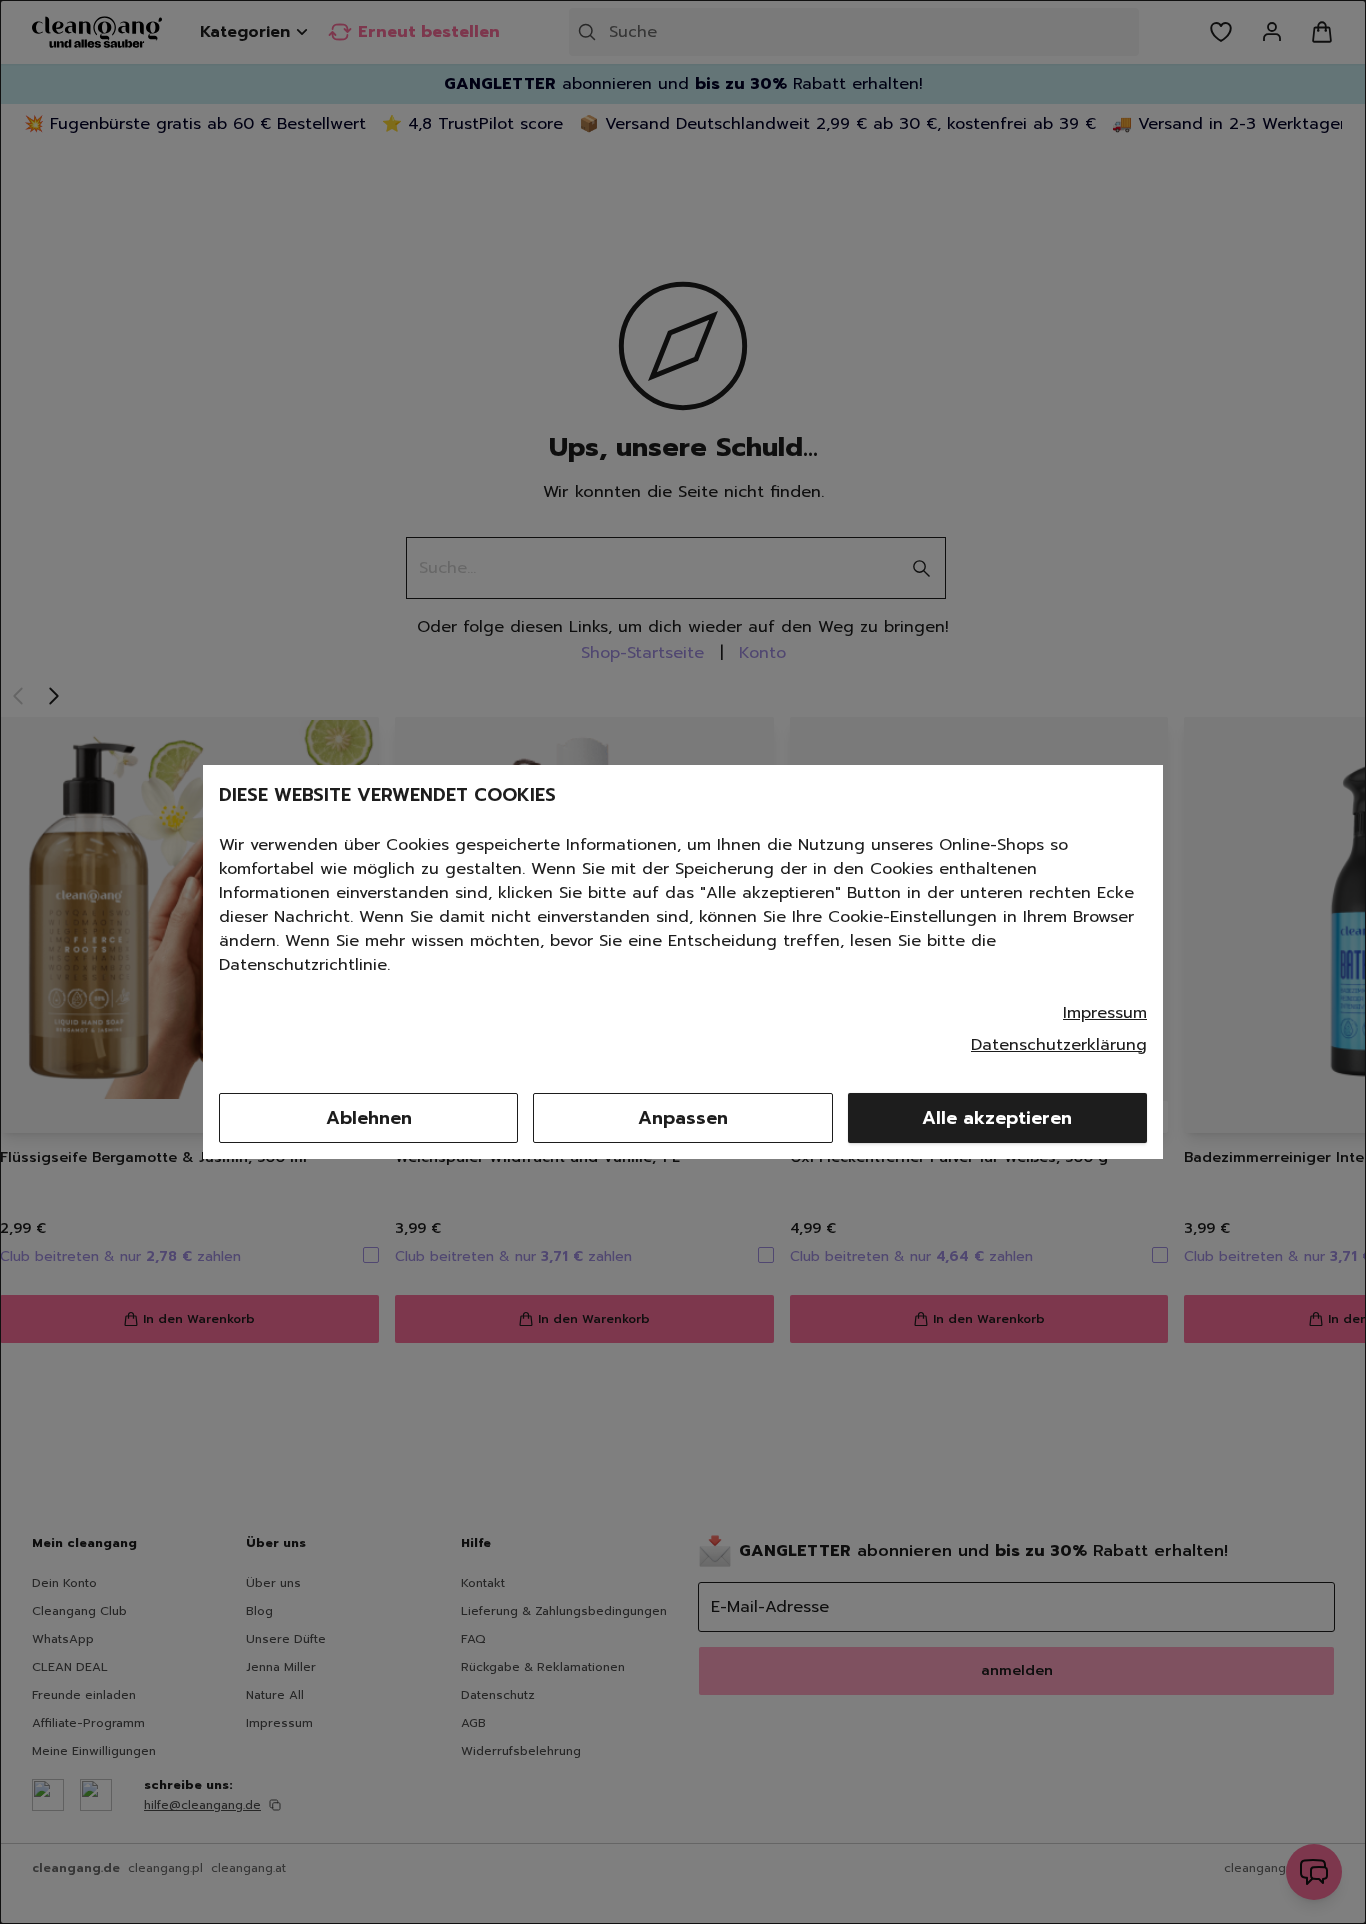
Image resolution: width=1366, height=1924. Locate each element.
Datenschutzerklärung (1059, 1045)
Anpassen (683, 1118)
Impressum (1105, 1013)
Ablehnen (369, 1118)
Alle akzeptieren (997, 1118)
